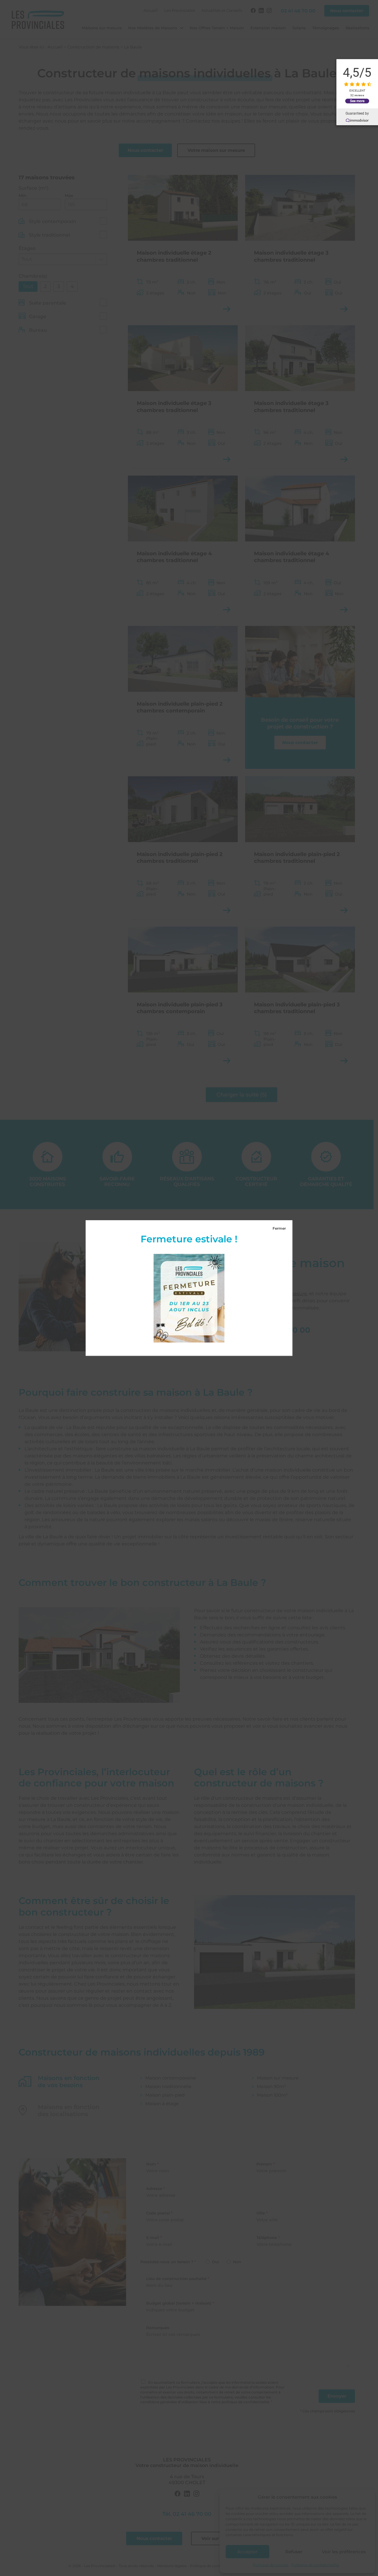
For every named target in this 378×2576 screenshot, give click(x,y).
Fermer (279, 1228)
